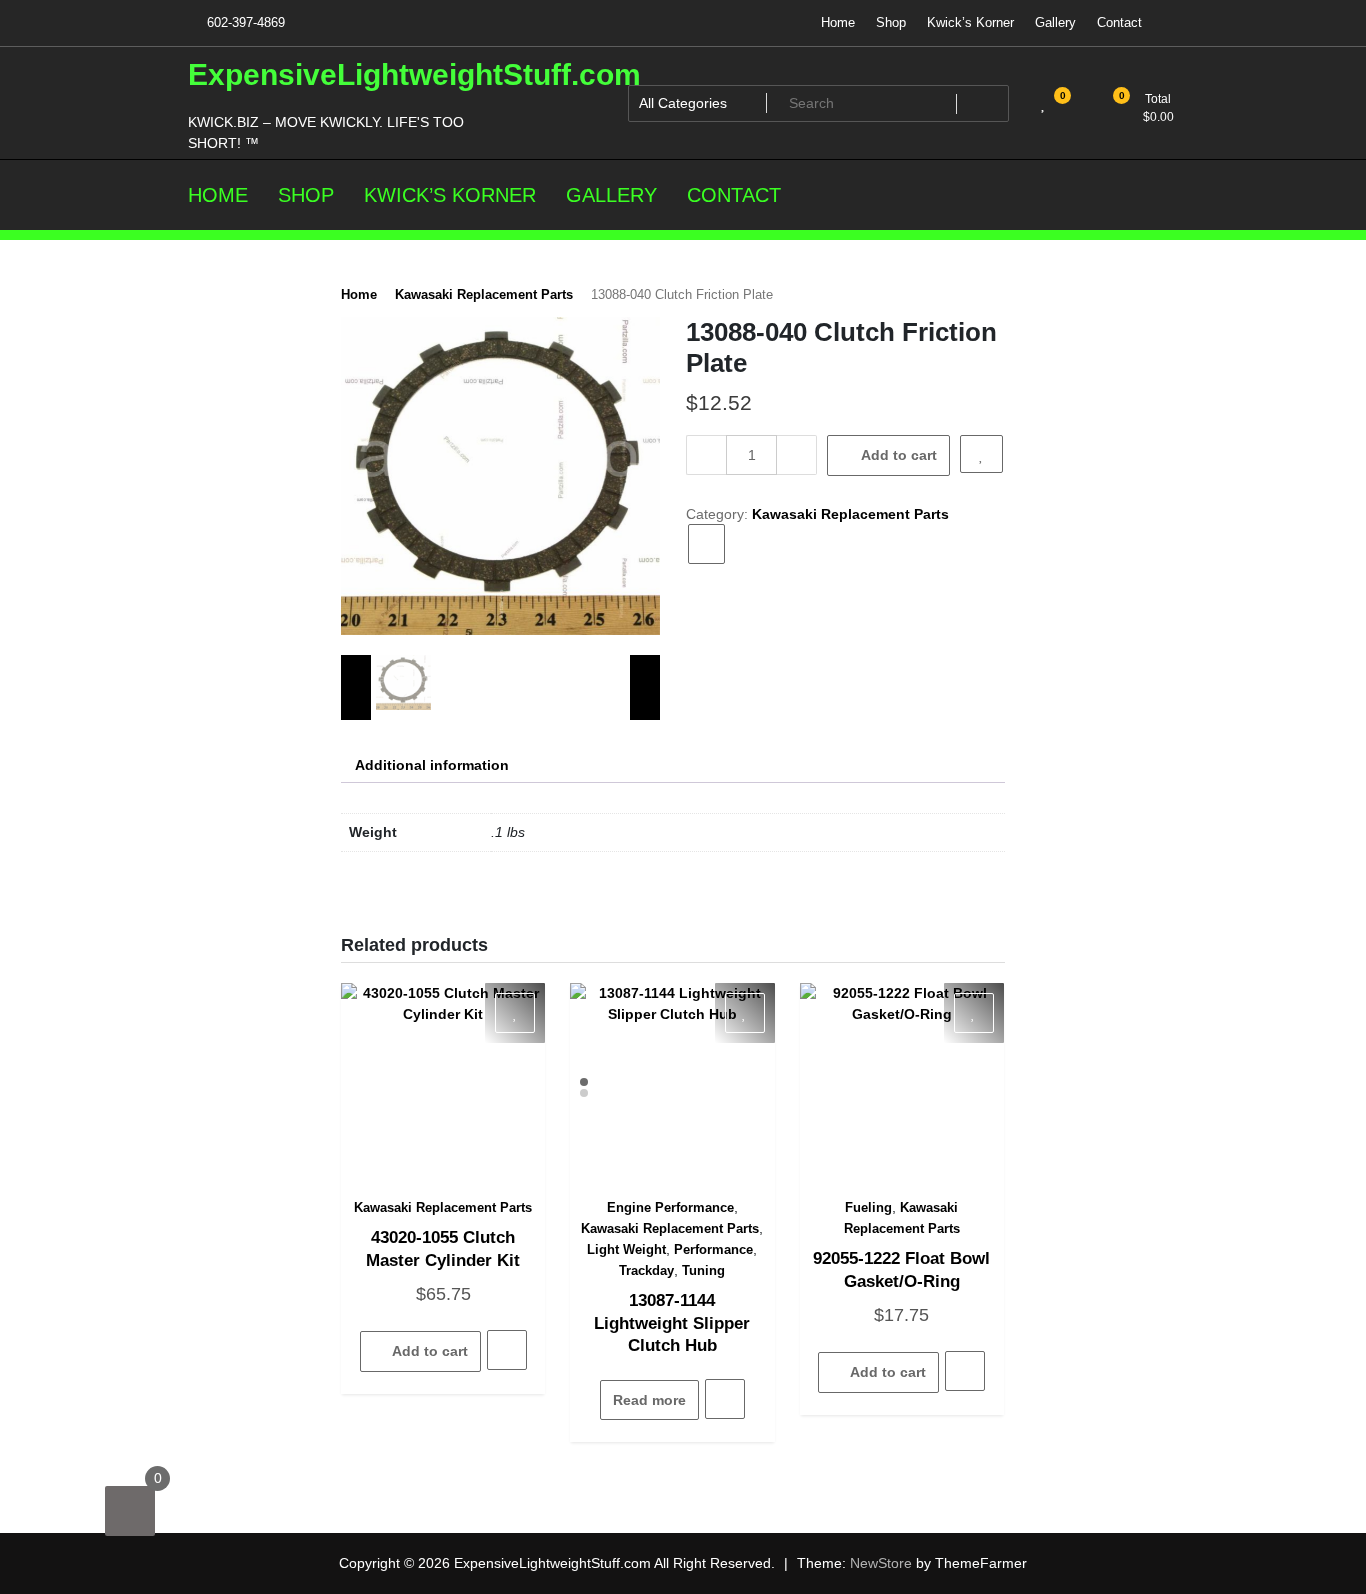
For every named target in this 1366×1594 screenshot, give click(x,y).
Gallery (1055, 22)
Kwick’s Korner (970, 22)
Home (838, 22)
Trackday (646, 1270)
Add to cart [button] (430, 1351)
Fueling (868, 1207)
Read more (649, 1400)
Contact (1119, 22)
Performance (713, 1249)
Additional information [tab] (432, 765)
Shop (891, 22)
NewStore (881, 1563)
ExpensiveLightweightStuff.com (414, 74)
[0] (130, 1511)
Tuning (703, 1270)
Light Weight (626, 1249)
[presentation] (356, 687)
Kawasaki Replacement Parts (484, 294)
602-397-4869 (244, 22)
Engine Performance (670, 1207)
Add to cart (899, 455)
